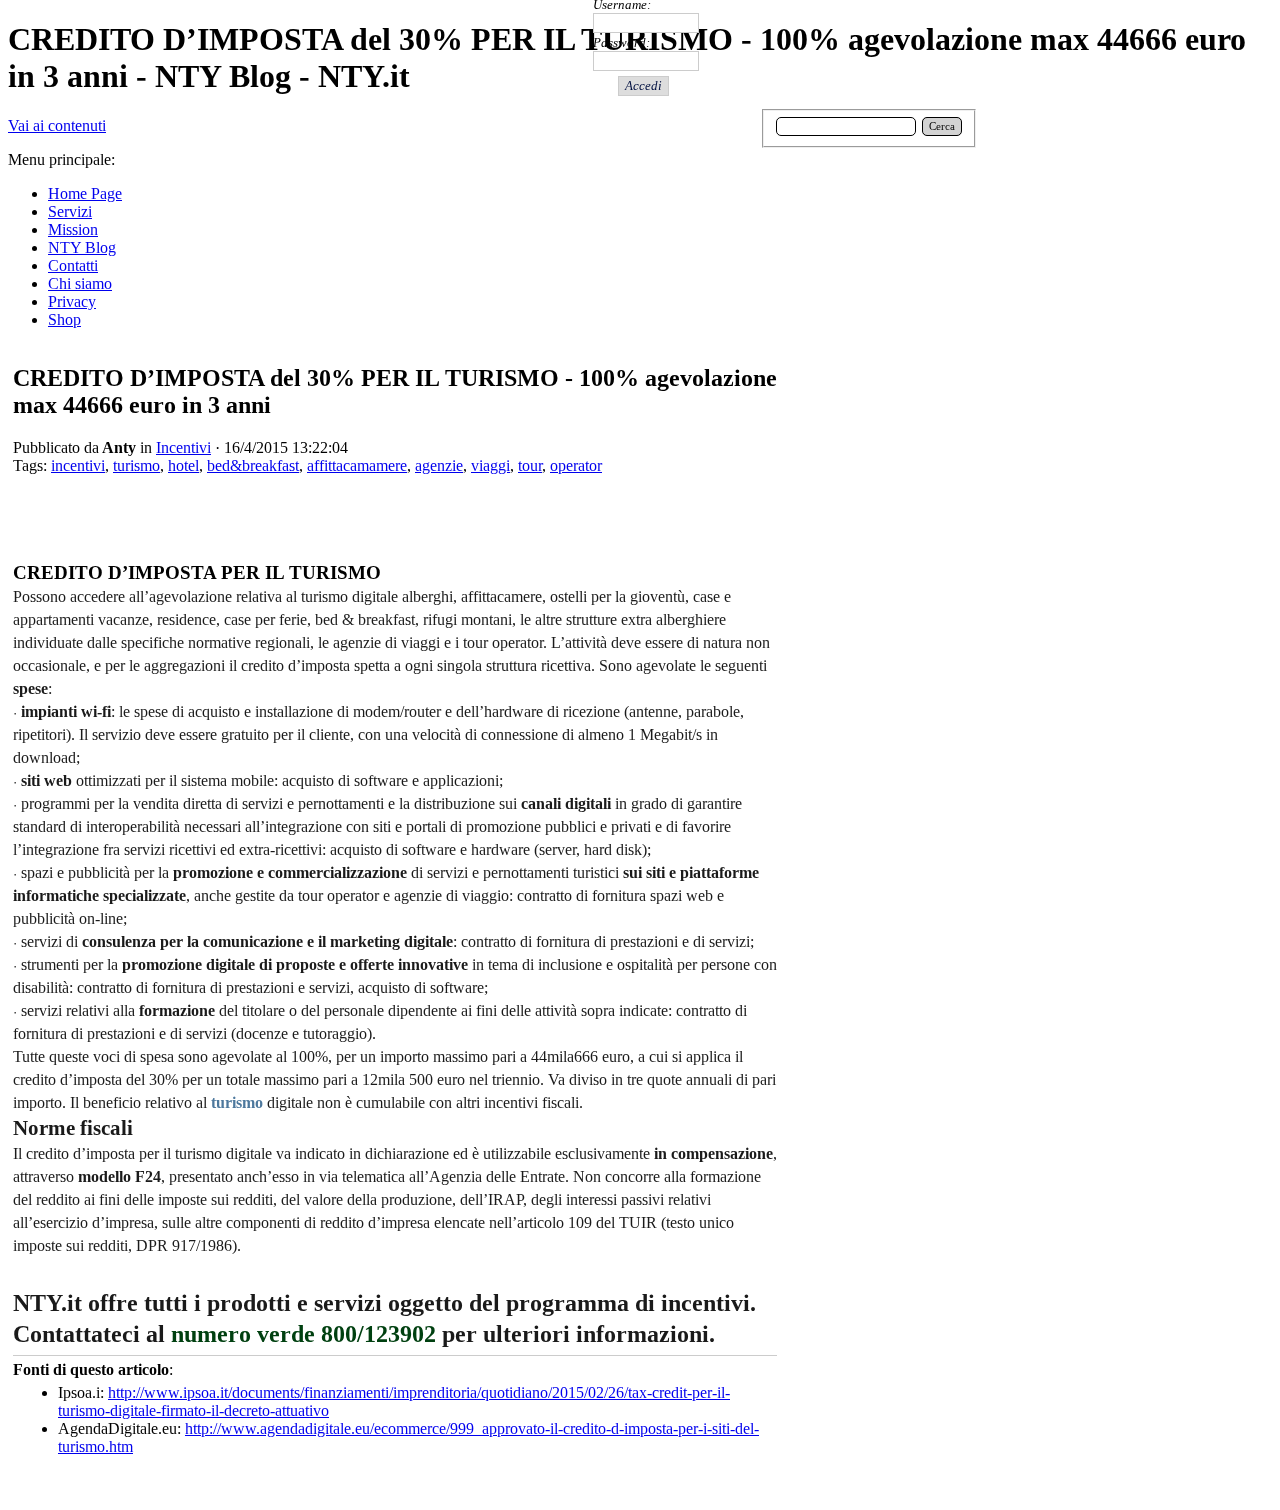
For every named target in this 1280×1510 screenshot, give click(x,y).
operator (576, 465)
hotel (183, 465)
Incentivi (183, 447)
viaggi (490, 465)
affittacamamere (357, 465)
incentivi (78, 465)
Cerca (942, 126)
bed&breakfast (253, 465)
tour (530, 465)
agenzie (439, 465)
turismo (136, 465)
